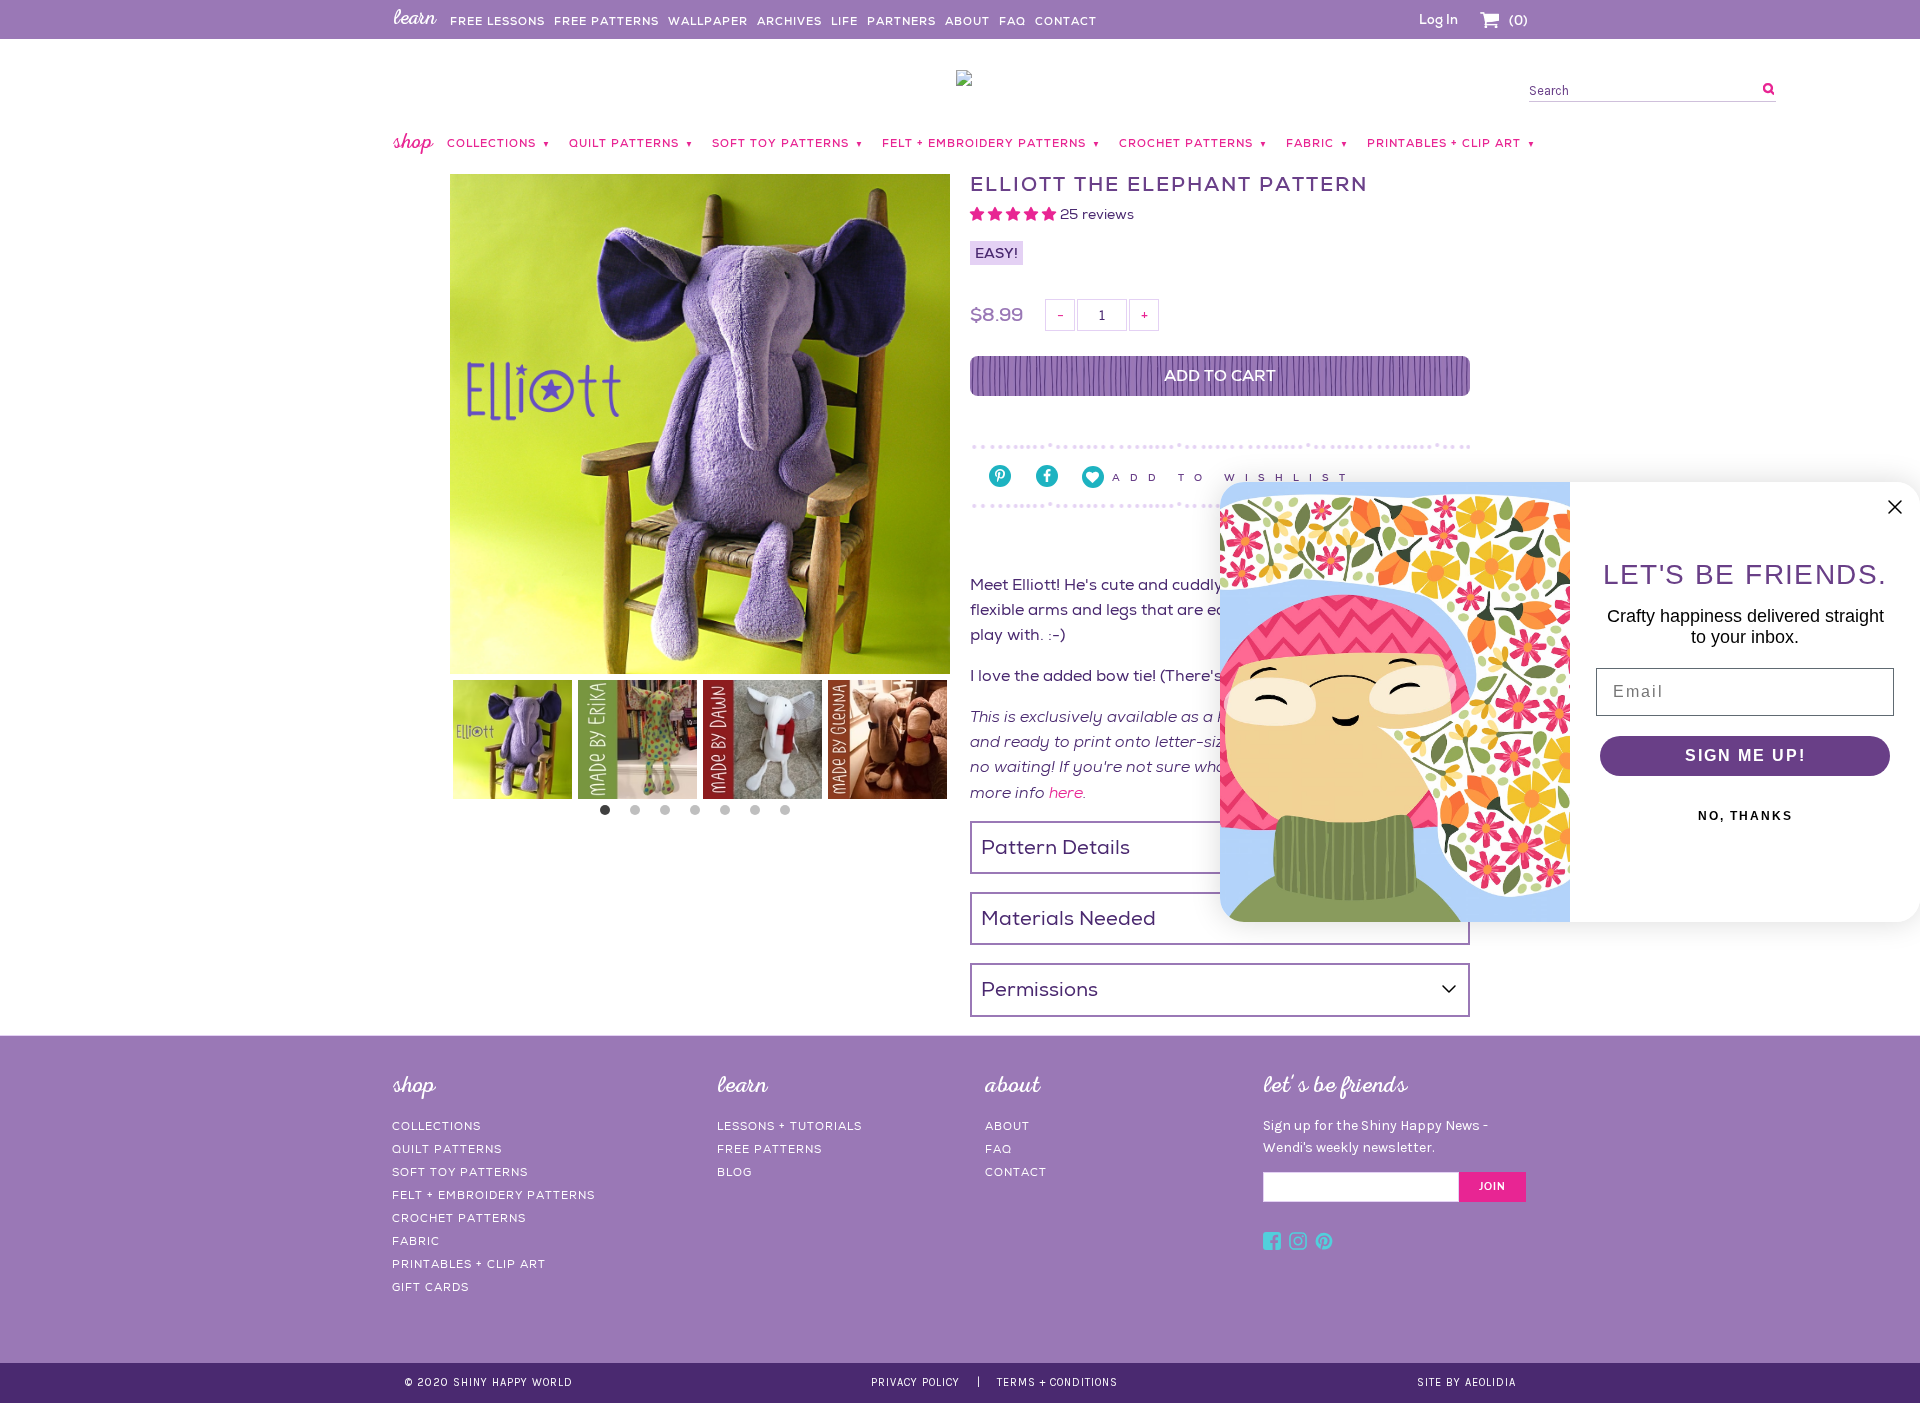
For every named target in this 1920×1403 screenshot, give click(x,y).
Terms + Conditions (1057, 1382)
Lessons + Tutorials (789, 1126)
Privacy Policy (915, 1382)
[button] (1015, 214)
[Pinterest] (1324, 1244)
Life (844, 21)
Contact (1066, 21)
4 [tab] (700, 815)
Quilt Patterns (447, 1149)
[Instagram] (1298, 1244)
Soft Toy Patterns (460, 1172)
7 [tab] (790, 815)
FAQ (1012, 21)
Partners (901, 21)
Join (1492, 1187)
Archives (789, 21)
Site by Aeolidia (1466, 1382)
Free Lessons (497, 21)
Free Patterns (606, 21)
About (967, 21)
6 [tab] (760, 815)
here (1066, 792)
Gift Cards (430, 1287)
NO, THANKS (1745, 816)
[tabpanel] (512, 739)
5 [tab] (730, 815)
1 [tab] (610, 815)
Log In (1438, 19)
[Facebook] (1272, 1244)
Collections (436, 1126)
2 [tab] (640, 815)
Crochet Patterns (459, 1218)
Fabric (416, 1241)
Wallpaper (708, 21)
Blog (734, 1172)
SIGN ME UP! (1745, 755)
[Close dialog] (1895, 507)
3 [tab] (670, 815)
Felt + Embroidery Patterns (493, 1195)
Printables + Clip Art (469, 1264)
